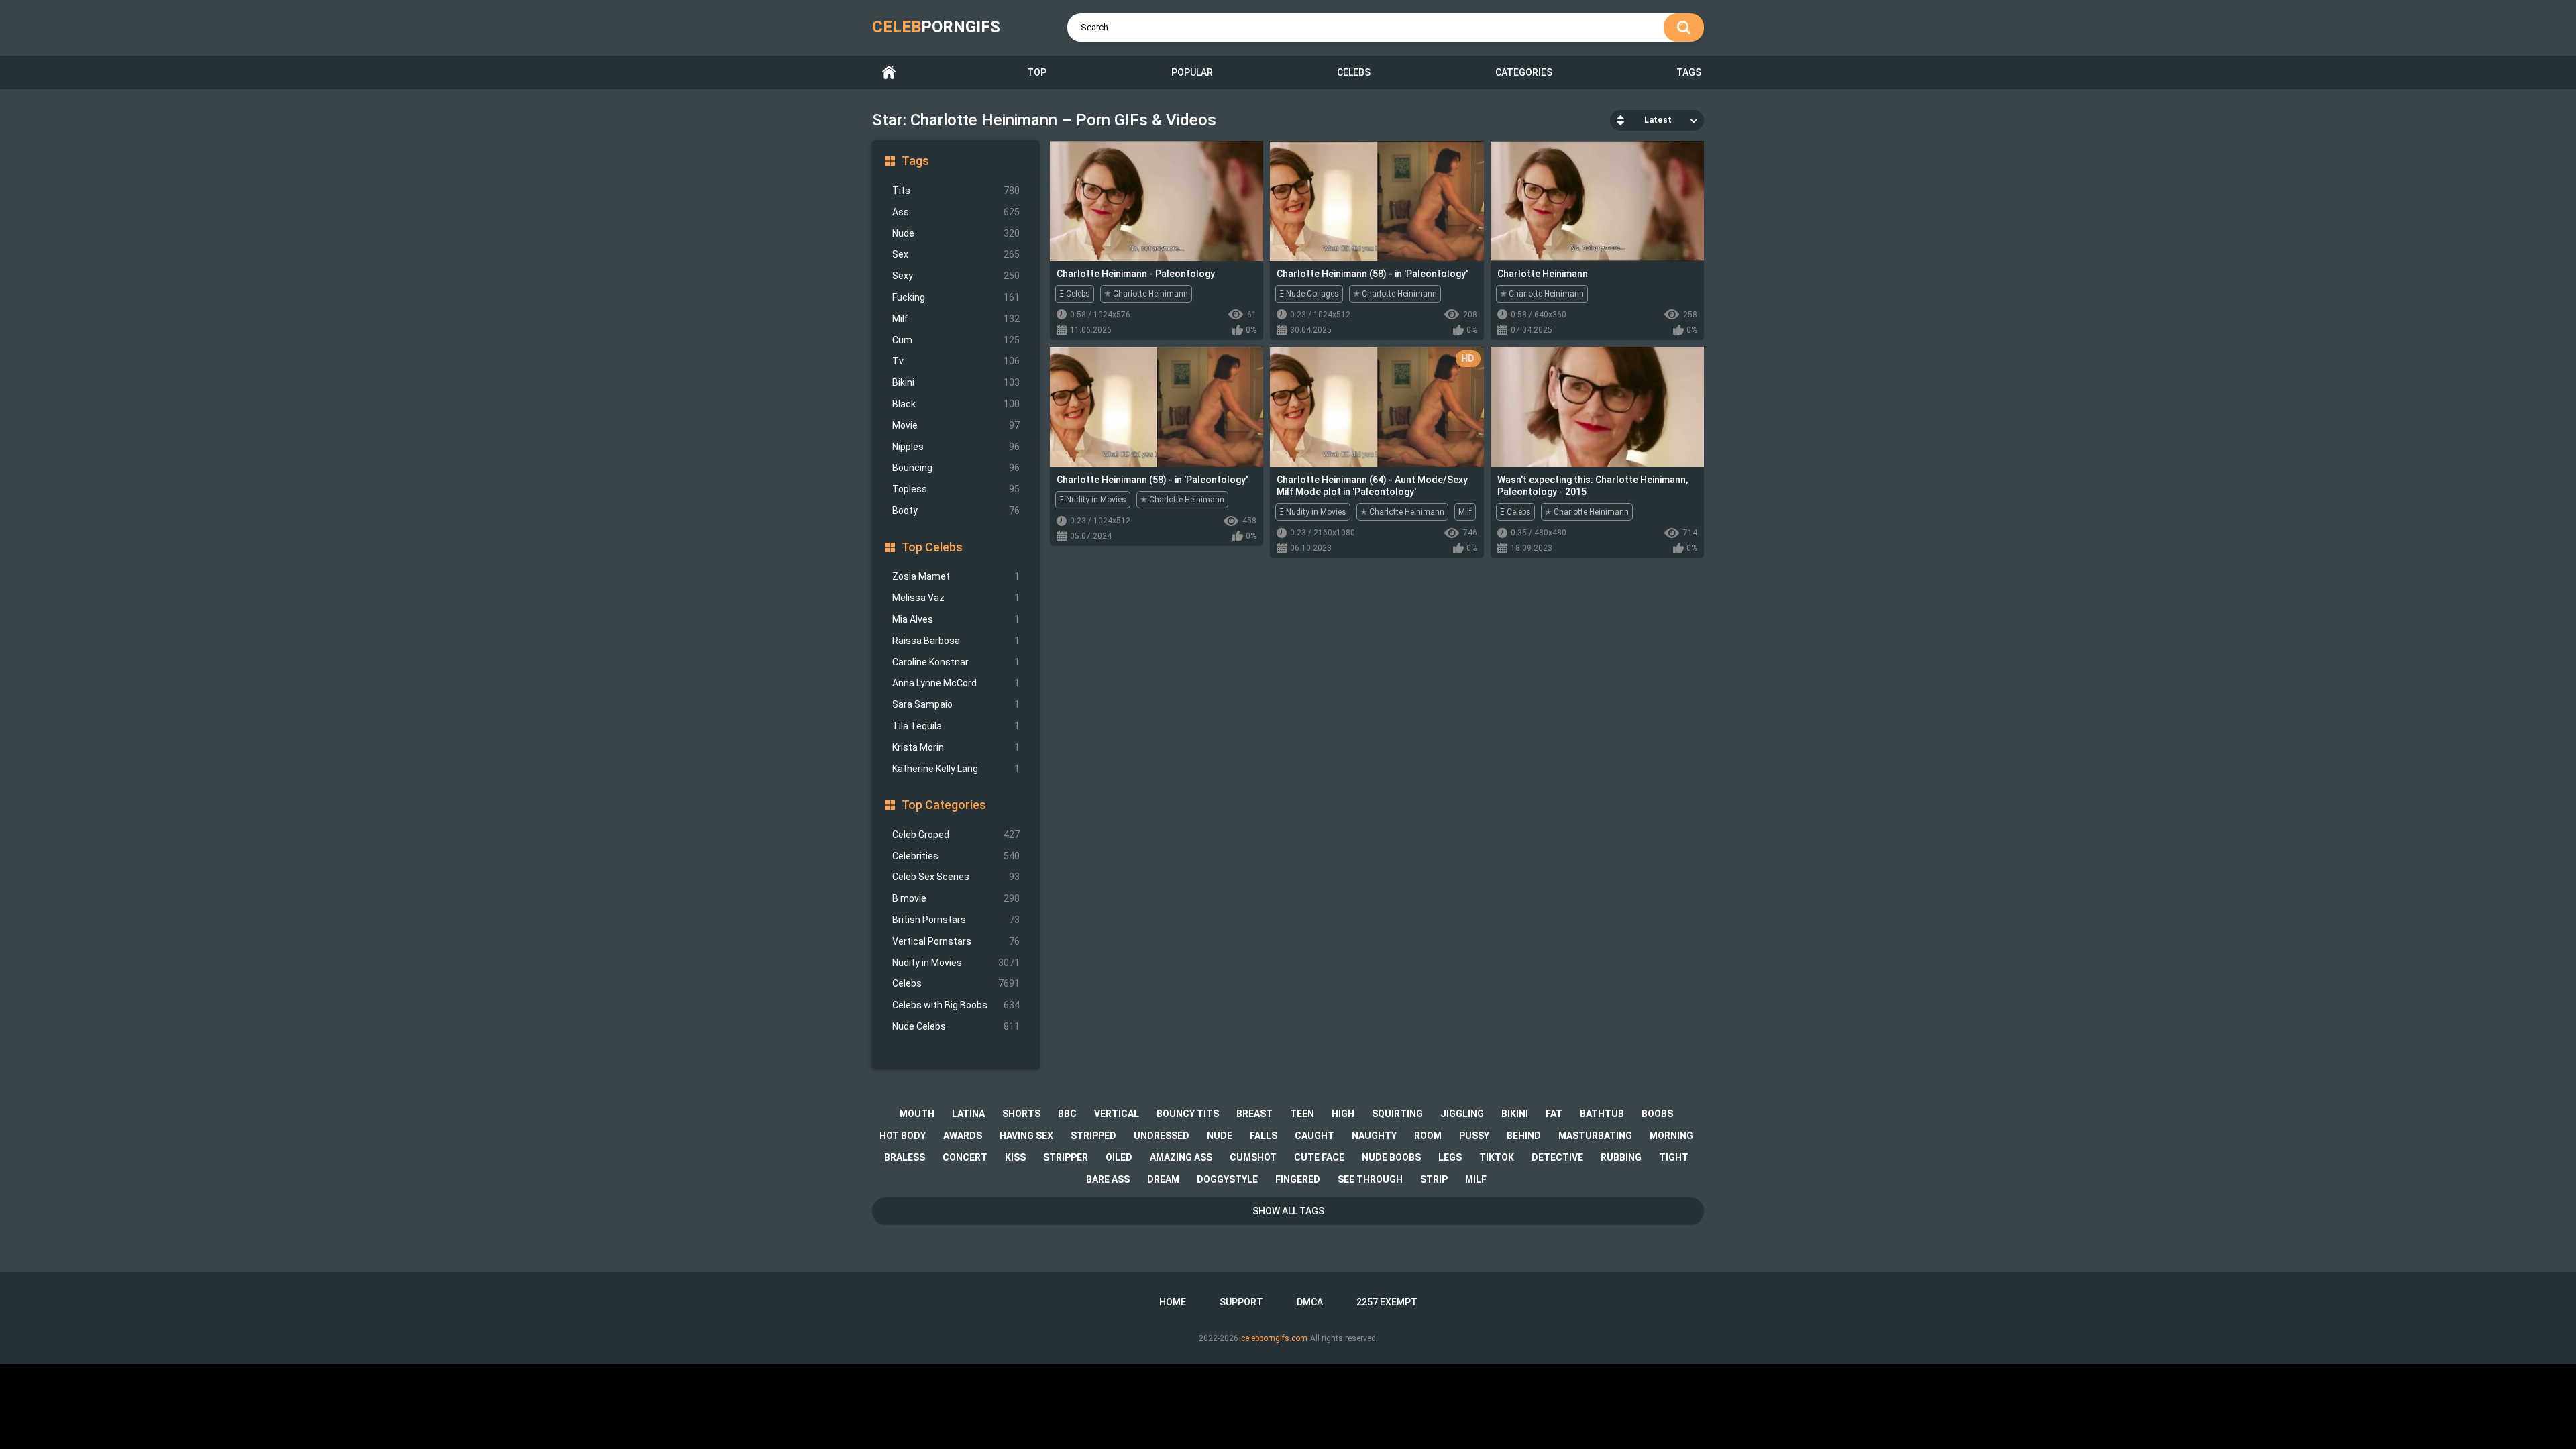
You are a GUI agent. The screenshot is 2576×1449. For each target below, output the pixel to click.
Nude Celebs (956, 1026)
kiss (1015, 1157)
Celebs (1354, 72)
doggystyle (1227, 1179)
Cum (956, 340)
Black (956, 404)
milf (1476, 1179)
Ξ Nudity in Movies (1093, 500)
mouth (917, 1114)
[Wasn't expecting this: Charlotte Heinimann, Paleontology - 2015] (1597, 407)
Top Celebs (932, 547)
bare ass (1108, 1179)
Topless (956, 489)
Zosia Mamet (956, 576)
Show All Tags (1288, 1211)
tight (1674, 1157)
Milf (956, 319)
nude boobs (1391, 1157)
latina (968, 1114)
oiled (1119, 1157)
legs (1450, 1157)
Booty (956, 511)
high (1343, 1114)
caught (1314, 1136)
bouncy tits (1188, 1114)
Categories (1524, 72)
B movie (956, 898)
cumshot (1253, 1157)
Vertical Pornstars (956, 941)
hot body (903, 1136)
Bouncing (956, 468)
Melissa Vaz (956, 598)
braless (905, 1157)
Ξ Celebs (1075, 294)
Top (1037, 72)
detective (1557, 1157)
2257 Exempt (1387, 1302)
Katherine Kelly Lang (956, 769)
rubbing (1621, 1157)
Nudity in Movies (956, 963)
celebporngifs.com (1274, 1338)
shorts (1021, 1114)
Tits (956, 191)
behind (1524, 1136)
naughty (1374, 1136)
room (1428, 1136)
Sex (956, 254)
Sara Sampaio (956, 704)
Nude (956, 233)
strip (1434, 1179)
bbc (1067, 1114)
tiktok (1497, 1157)
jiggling (1462, 1114)
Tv (956, 361)
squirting (1397, 1114)
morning (1671, 1136)
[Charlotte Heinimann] (1597, 201)
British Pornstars (956, 920)
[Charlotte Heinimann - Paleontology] (1157, 201)
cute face (1319, 1157)
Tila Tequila (956, 726)
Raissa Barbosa (956, 641)
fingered (1298, 1179)
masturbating (1595, 1136)
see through (1370, 1179)
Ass (956, 212)
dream (1163, 1179)
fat (1554, 1114)
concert (965, 1157)
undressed (1162, 1136)
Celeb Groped (956, 835)
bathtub (1602, 1114)
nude (1220, 1136)
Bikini (956, 382)
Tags (1689, 72)
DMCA (1310, 1302)
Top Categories (944, 805)
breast (1254, 1114)
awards (963, 1136)
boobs (1657, 1114)
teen (1302, 1114)
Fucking (956, 297)
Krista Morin (956, 747)
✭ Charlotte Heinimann (1146, 294)
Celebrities (956, 856)
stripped (1093, 1136)
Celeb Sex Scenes (956, 877)
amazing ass (1181, 1157)
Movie (956, 425)
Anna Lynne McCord (956, 683)
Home (889, 73)
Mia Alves (956, 619)
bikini (1515, 1114)
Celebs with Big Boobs (956, 1005)
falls (1264, 1136)
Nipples (956, 447)
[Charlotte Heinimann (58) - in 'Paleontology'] (1377, 201)
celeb (936, 27)
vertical (1117, 1114)
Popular (1192, 72)
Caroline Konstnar (956, 662)
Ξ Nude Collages (1309, 294)
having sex (1026, 1136)
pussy (1474, 1136)
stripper (1066, 1157)
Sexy (956, 276)
